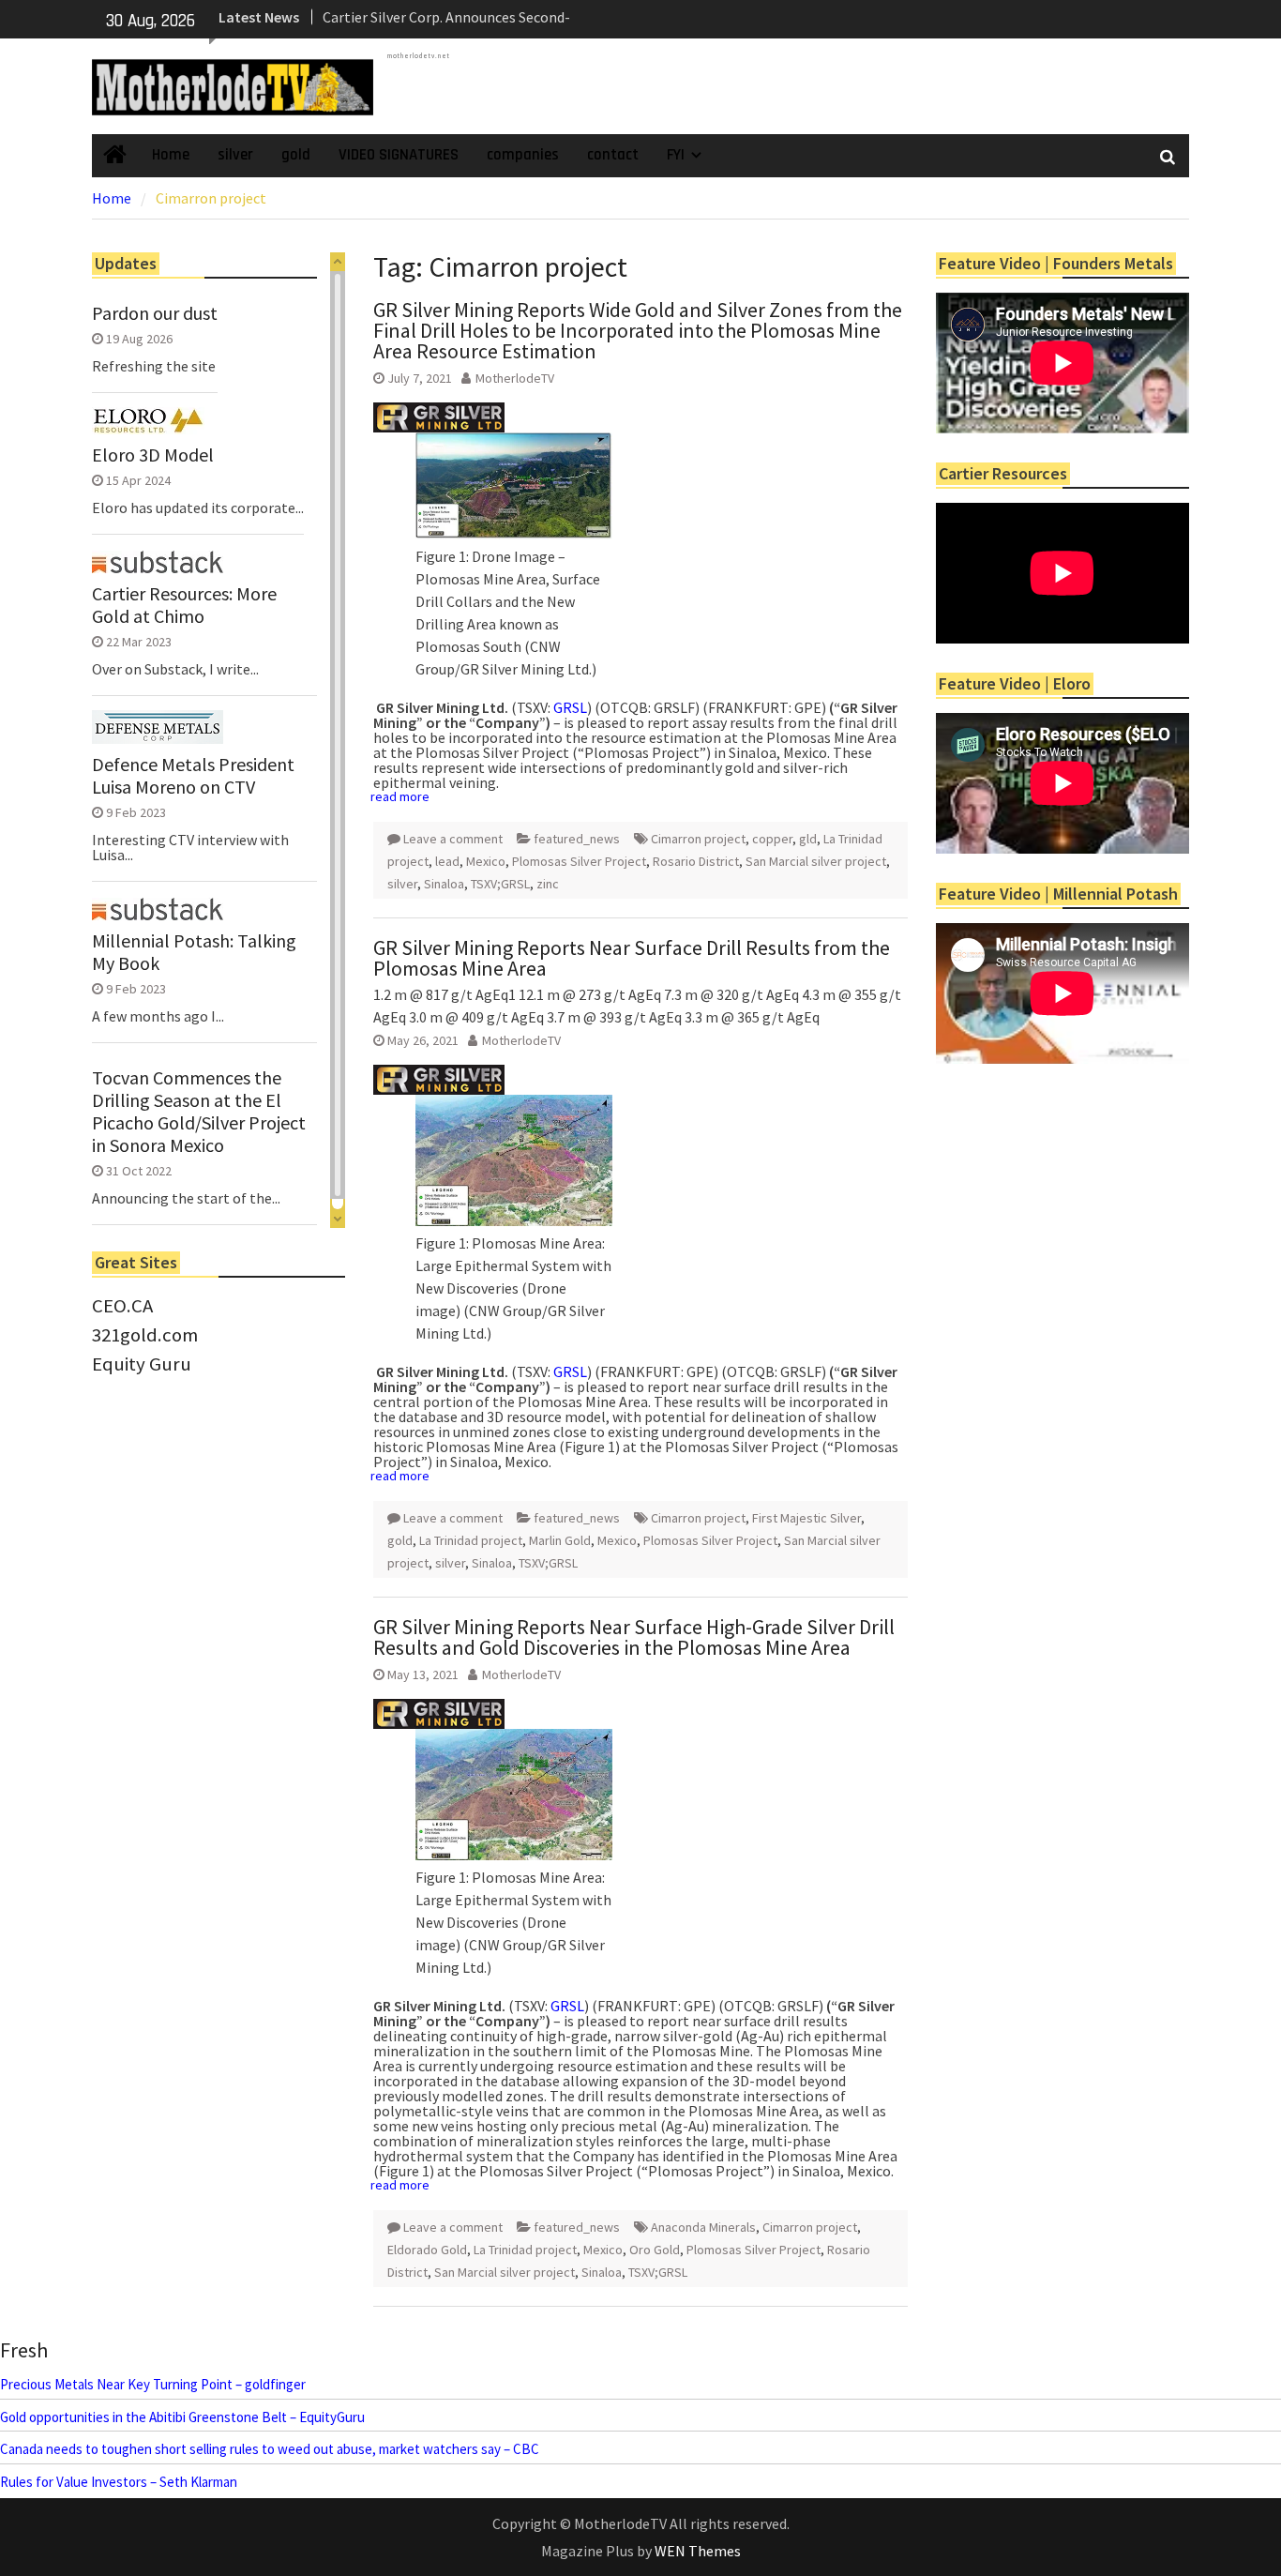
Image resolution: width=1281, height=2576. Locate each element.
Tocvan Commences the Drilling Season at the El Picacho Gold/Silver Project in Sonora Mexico (199, 1112)
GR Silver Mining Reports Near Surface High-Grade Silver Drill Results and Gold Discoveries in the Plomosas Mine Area (634, 1637)
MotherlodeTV (515, 378)
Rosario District (696, 861)
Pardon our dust (155, 313)
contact (613, 155)
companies (523, 155)
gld (808, 839)
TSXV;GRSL (500, 884)
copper (772, 839)
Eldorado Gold (427, 2250)
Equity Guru (142, 1364)
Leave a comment (453, 839)
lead (447, 861)
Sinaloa (444, 884)
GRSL (570, 707)
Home (171, 155)
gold (296, 155)
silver (235, 155)
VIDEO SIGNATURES (399, 155)
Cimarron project (698, 839)
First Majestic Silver (806, 1518)
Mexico (486, 861)
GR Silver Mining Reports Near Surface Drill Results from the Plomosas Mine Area (632, 958)
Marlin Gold (560, 1540)
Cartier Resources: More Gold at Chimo (184, 605)
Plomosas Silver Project (579, 861)
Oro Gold (655, 2250)
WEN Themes (698, 2551)
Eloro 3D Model (153, 455)
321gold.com (145, 1335)
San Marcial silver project (816, 861)
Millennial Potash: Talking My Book (194, 952)
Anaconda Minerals (703, 2227)
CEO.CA (122, 1306)
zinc (548, 884)
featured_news (577, 839)
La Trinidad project (471, 1540)
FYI (676, 155)
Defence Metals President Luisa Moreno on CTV (193, 776)
